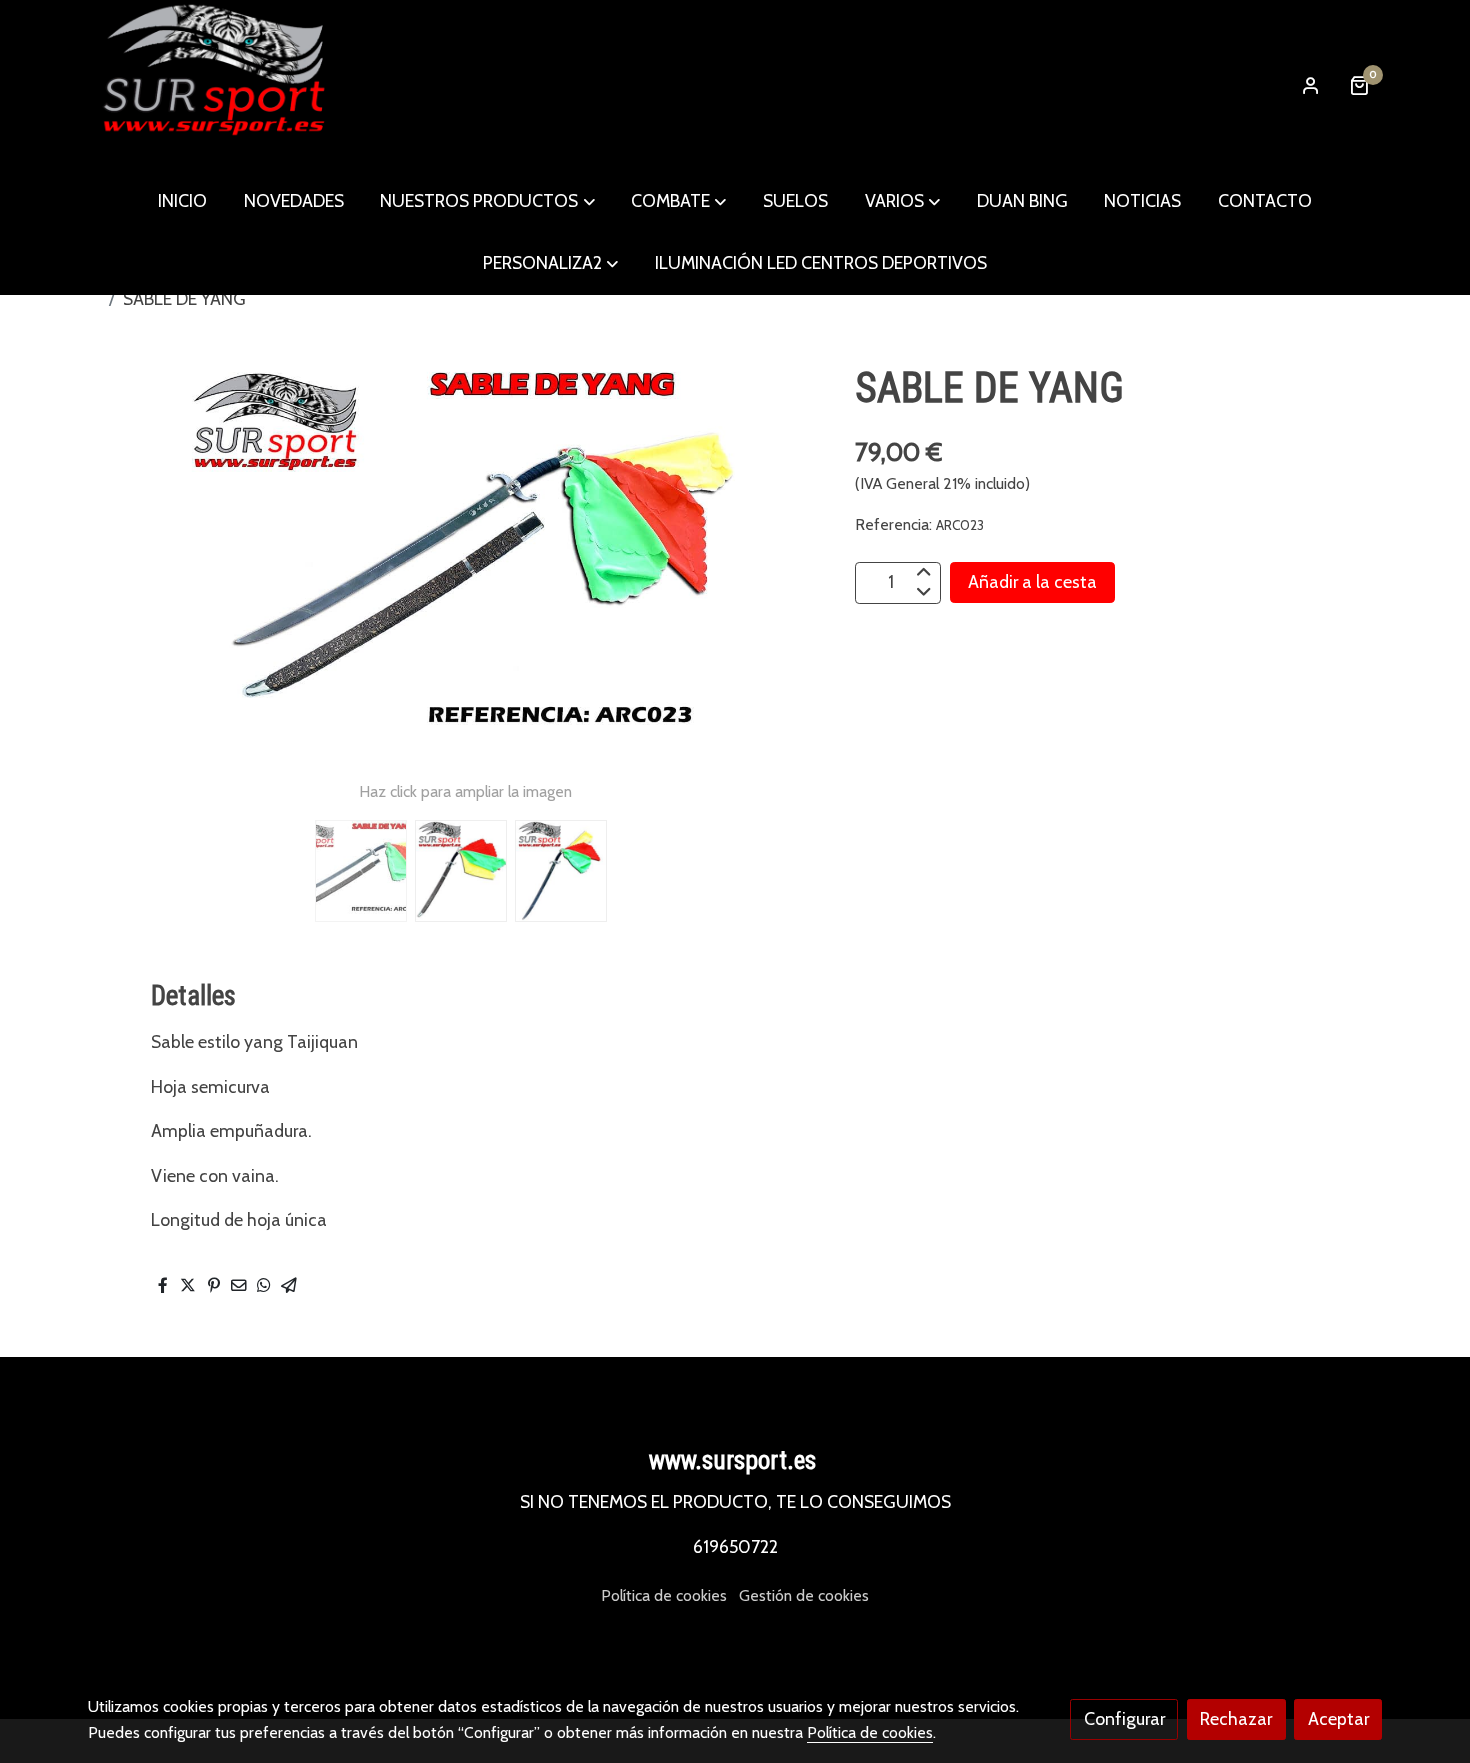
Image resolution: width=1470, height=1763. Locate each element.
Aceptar (1338, 1718)
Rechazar (1236, 1718)
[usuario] (1311, 85)
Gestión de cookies (804, 1595)
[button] (488, 201)
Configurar (1124, 1718)
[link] (216, 85)
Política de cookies (664, 1595)
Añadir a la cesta (1032, 581)
